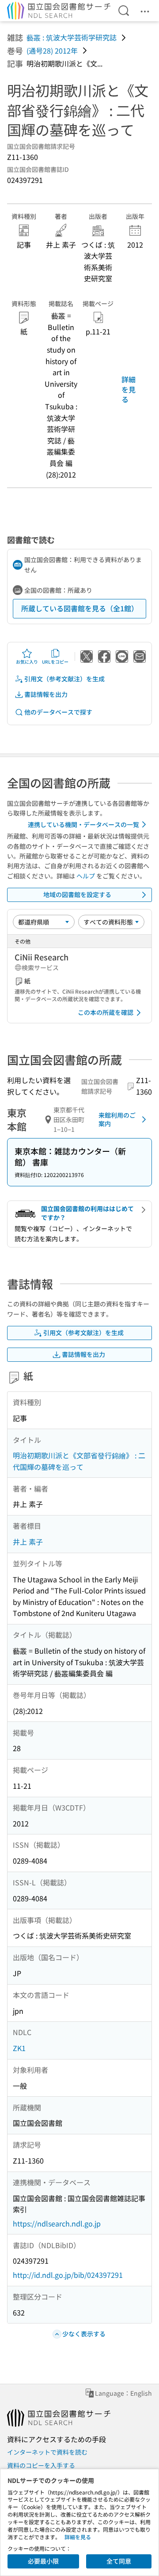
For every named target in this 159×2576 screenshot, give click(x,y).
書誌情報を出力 (46, 694)
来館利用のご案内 (117, 1119)
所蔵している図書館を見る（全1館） (80, 608)
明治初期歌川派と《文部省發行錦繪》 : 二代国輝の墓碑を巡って (79, 1461)
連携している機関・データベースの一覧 (83, 824)
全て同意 (119, 2561)
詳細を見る (129, 389)
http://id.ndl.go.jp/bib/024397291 (68, 2275)
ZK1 (19, 2048)
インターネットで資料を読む (47, 2452)
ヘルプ (86, 876)
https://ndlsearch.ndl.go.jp (57, 2223)
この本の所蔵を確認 (106, 1012)
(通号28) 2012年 (52, 51)
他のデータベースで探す (58, 712)
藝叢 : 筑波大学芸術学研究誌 (72, 37)
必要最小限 (43, 2561)
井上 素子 (28, 1542)
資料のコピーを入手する (41, 2465)
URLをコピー (55, 662)
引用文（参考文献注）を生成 (64, 679)
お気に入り (27, 662)
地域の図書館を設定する (77, 894)
